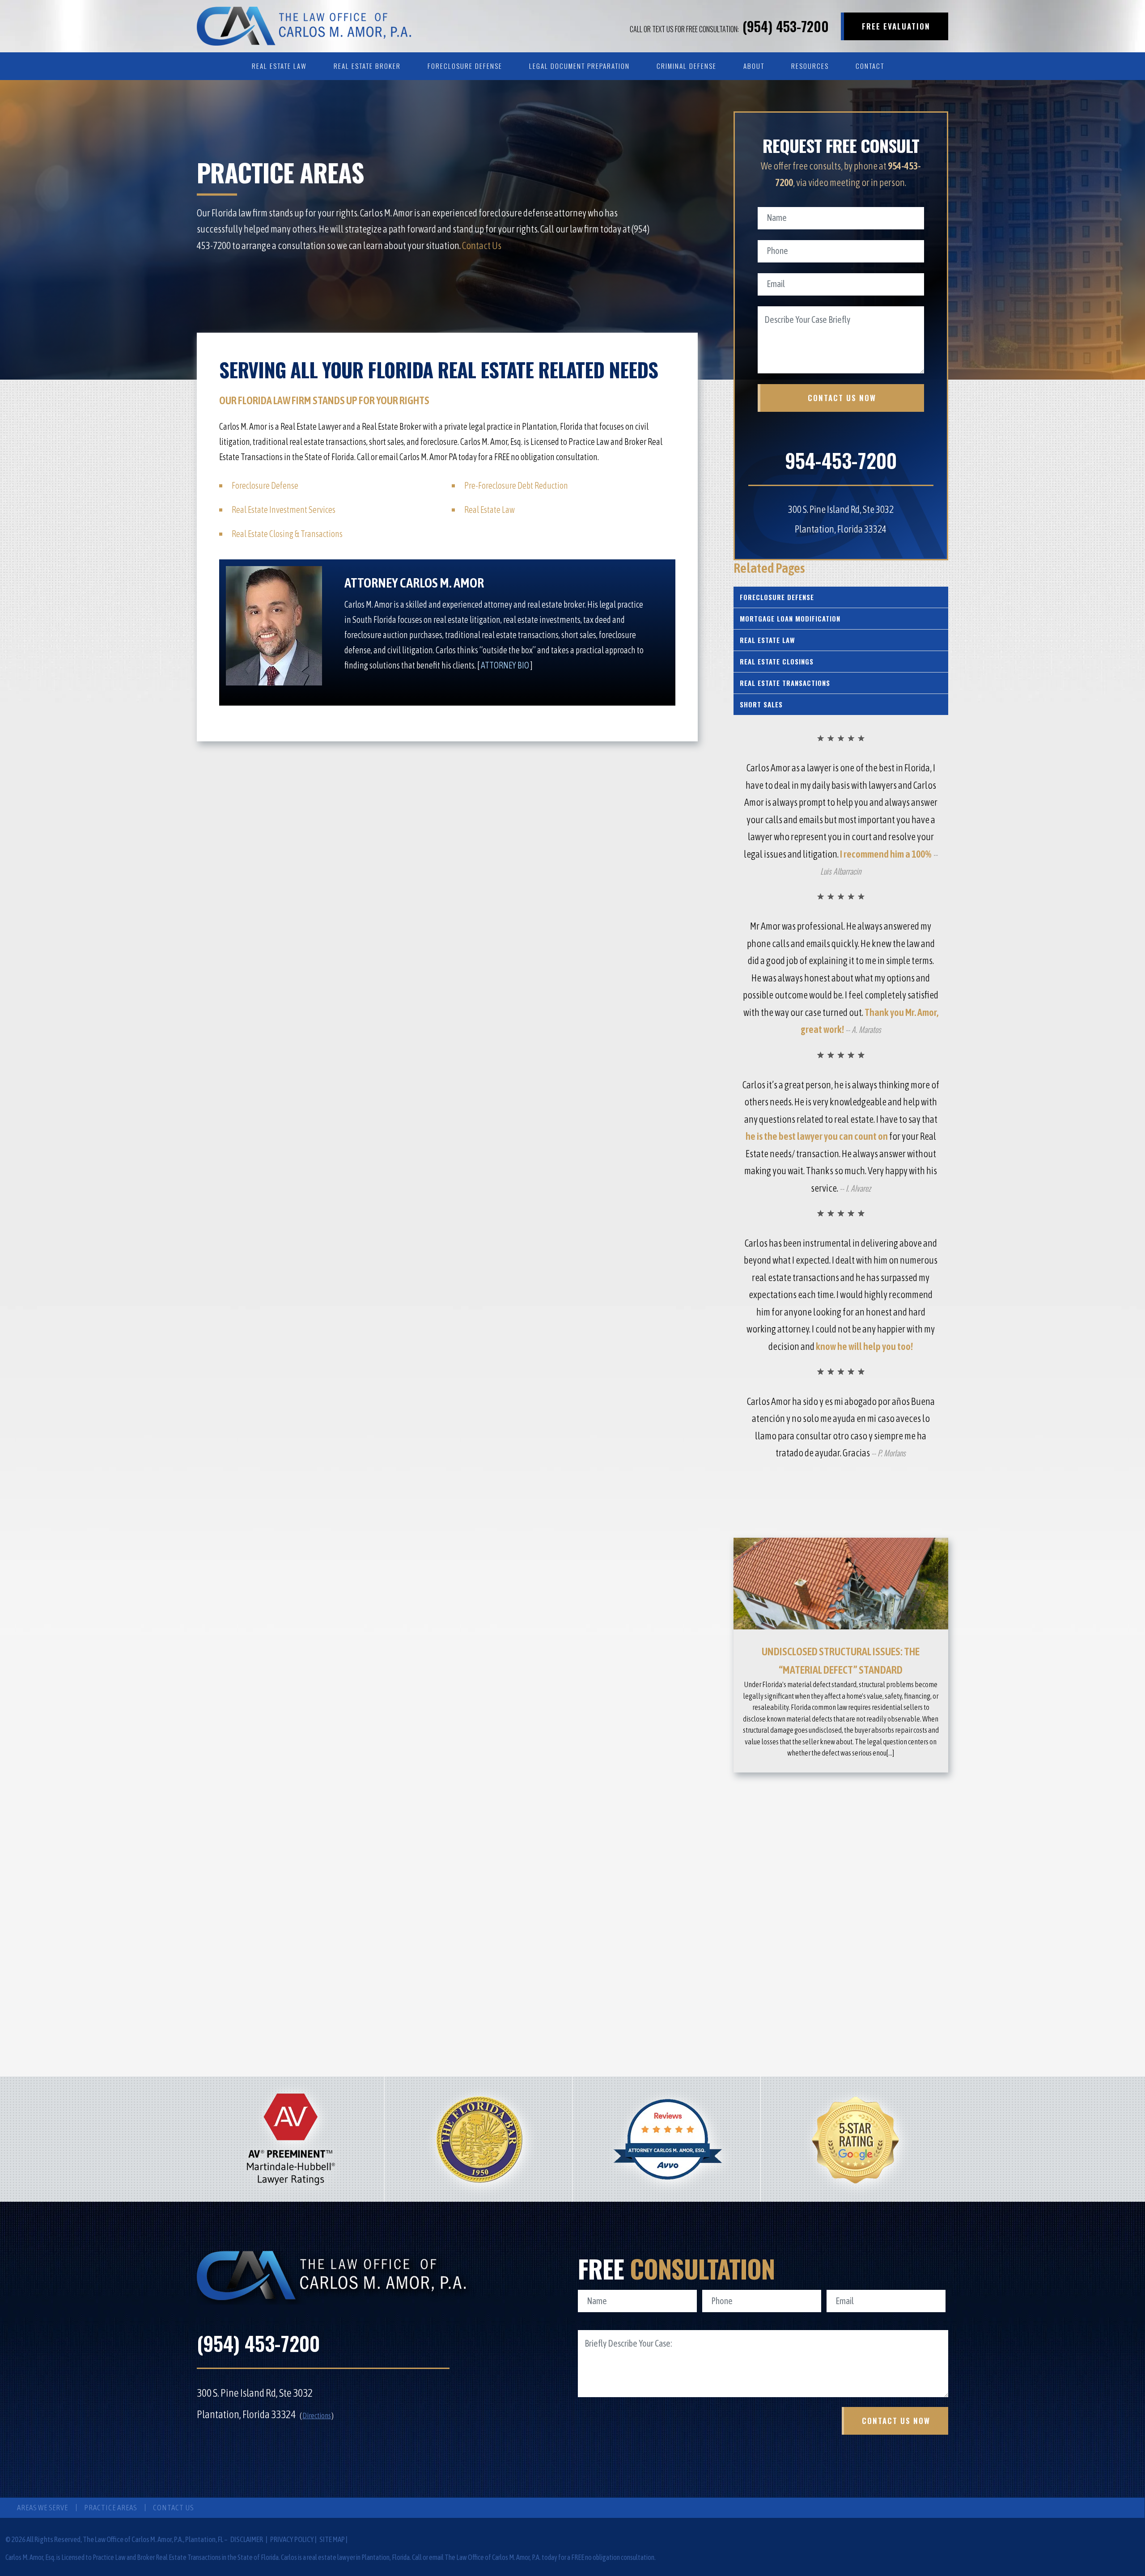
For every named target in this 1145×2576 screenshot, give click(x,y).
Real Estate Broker (367, 66)
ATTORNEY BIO (505, 665)
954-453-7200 (841, 460)
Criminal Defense (687, 66)
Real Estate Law (279, 66)
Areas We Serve (42, 2508)
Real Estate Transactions (785, 683)
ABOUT (754, 66)
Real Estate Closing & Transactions (287, 534)
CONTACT (870, 66)
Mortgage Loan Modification (790, 618)
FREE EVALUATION (896, 26)
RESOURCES (810, 66)
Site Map (332, 2539)
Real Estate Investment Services (284, 510)
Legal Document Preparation (579, 66)
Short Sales (761, 704)
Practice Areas (110, 2508)
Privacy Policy (292, 2539)
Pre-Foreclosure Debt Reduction (516, 485)
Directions (317, 2415)
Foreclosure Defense (465, 66)
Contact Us (482, 245)
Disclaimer (247, 2539)
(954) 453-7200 (729, 26)
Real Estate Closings (777, 661)
